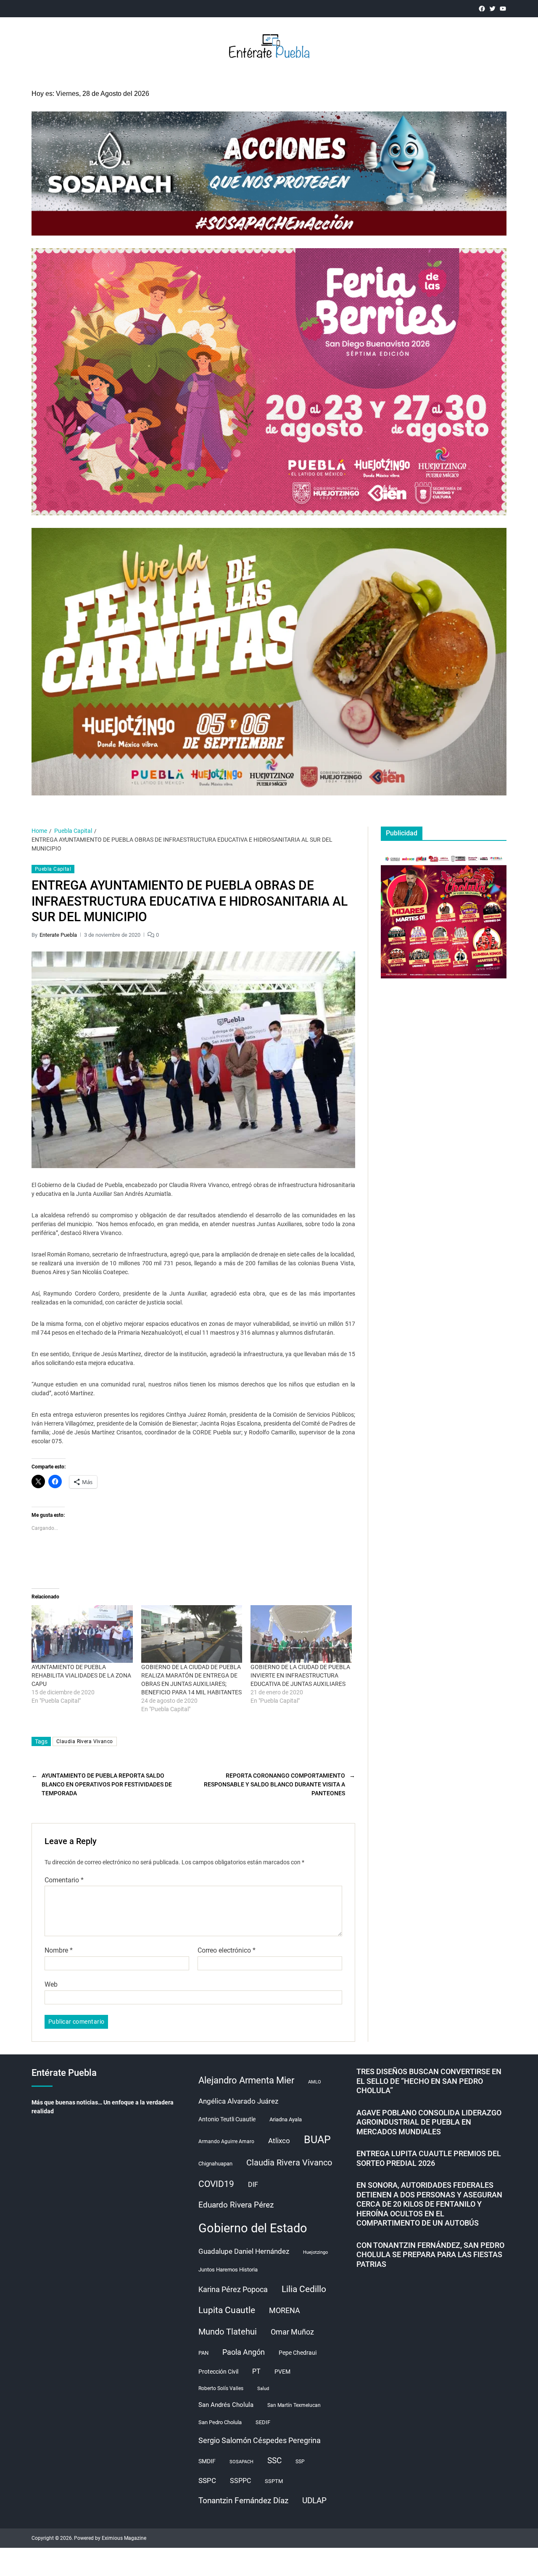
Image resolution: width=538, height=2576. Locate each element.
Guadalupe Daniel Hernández (244, 2251)
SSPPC (240, 2481)
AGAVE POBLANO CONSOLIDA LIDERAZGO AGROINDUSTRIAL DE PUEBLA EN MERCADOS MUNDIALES (429, 2122)
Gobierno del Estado (253, 2228)
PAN (203, 2353)
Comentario (64, 1880)
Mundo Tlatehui (228, 2332)
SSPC (207, 2481)
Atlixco (279, 2141)
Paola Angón (244, 2352)
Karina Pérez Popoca (233, 2289)
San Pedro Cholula (220, 2422)
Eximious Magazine (124, 2538)
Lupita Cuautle (227, 2310)
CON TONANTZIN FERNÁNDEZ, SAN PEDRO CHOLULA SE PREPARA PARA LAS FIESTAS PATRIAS (430, 2255)
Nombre (59, 1951)
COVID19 (216, 2184)
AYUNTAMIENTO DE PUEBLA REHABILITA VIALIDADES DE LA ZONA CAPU (81, 1675)
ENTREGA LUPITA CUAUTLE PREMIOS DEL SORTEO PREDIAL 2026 (429, 2158)
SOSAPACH (241, 2462)
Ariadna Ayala (286, 2119)
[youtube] (503, 9)
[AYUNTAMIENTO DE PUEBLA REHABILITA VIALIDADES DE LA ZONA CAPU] (82, 1634)
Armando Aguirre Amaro (226, 2141)
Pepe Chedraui (298, 2353)
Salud (263, 2389)
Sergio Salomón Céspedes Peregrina (260, 2441)
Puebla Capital (53, 869)
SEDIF (263, 2422)
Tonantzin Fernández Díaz (243, 2500)
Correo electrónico (227, 1951)
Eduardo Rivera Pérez (236, 2205)
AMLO (315, 2082)
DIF (253, 2185)
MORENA (285, 2311)
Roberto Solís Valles (221, 2388)
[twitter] (492, 9)
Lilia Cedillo (304, 2289)
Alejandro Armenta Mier (246, 2080)
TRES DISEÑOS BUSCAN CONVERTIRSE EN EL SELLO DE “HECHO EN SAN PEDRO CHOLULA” (429, 2081)
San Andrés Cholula (226, 2405)
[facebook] (482, 9)
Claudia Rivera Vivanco (85, 1741)
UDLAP (314, 2500)
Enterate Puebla (58, 935)
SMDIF (207, 2461)
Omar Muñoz (292, 2332)
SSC (274, 2461)
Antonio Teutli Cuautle (227, 2119)
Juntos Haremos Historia (228, 2270)
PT (256, 2371)
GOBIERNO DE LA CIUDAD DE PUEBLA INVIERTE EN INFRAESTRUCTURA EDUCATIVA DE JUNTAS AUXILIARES (300, 1675)
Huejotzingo (315, 2252)
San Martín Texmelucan (294, 2405)
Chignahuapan (215, 2164)
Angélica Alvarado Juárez (238, 2101)
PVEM (282, 2372)
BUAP (317, 2140)
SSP (300, 2462)
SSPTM (274, 2481)
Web (51, 1984)
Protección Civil (218, 2372)
